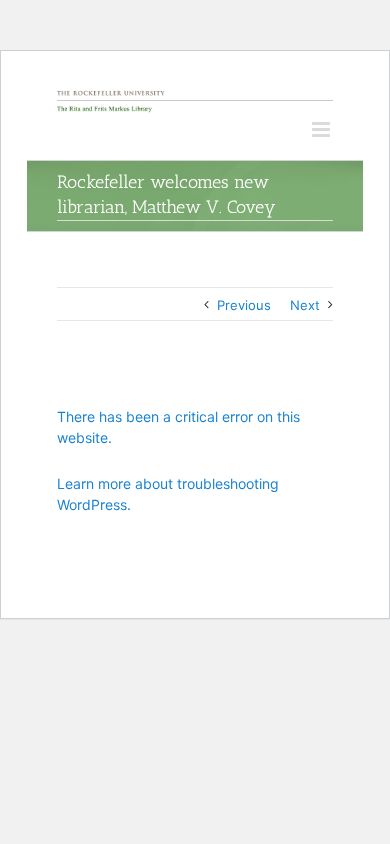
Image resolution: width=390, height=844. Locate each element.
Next (305, 305)
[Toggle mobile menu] (322, 129)
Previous (244, 305)
